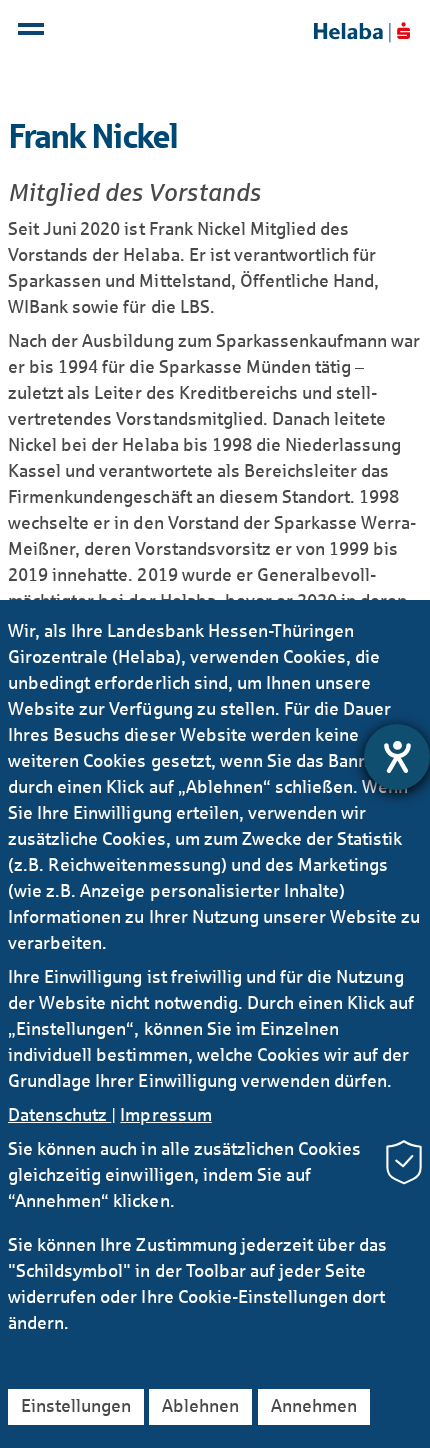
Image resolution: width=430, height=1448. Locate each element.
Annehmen (314, 1406)
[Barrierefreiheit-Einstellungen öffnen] (397, 757)
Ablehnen (200, 1406)
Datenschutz (59, 1115)
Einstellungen (76, 1406)
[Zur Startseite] (362, 32)
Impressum (165, 1115)
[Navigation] (34, 34)
